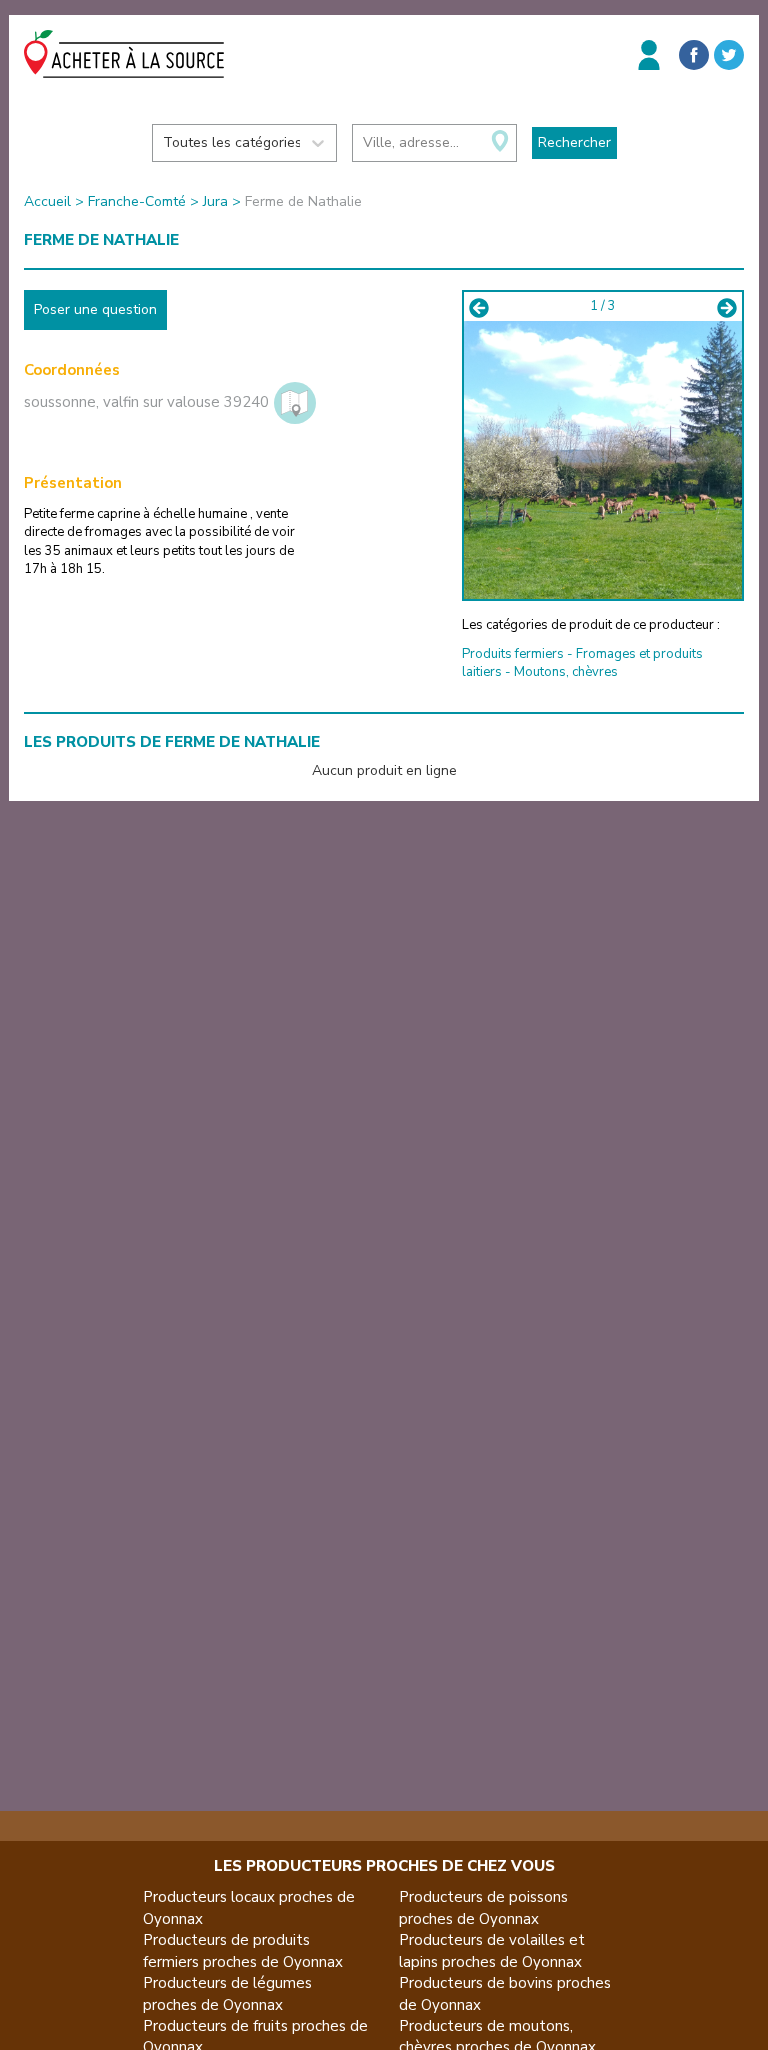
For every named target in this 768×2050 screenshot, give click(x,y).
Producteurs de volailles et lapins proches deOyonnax (492, 1950)
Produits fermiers (513, 654)
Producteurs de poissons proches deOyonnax (483, 1907)
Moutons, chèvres (566, 672)
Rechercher (574, 142)
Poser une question (95, 309)
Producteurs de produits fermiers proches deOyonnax (243, 1950)
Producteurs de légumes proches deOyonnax (227, 1993)
